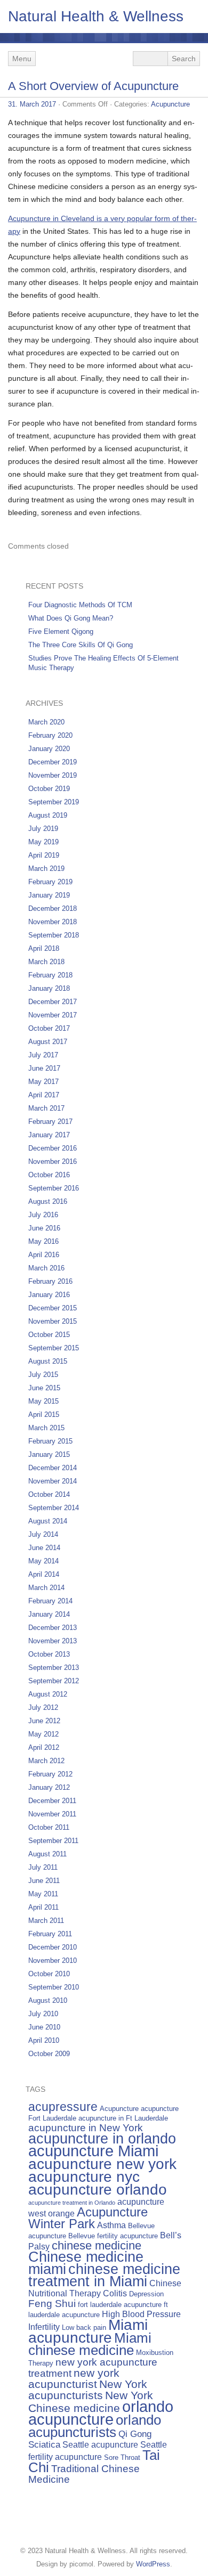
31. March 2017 (32, 104)
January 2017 (49, 1135)
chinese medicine (97, 2245)
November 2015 (53, 1321)
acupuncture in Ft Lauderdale (123, 2118)
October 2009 (49, 2054)
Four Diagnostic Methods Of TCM (80, 605)
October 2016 (49, 1175)
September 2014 (54, 1508)
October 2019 (49, 789)
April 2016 (44, 1255)
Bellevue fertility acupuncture (113, 2236)
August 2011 (47, 1854)
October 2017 (49, 1028)
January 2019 (49, 895)
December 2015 (53, 1308)
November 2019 (53, 775)
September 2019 (54, 802)
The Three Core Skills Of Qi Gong (81, 645)
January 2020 (49, 749)
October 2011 (49, 1827)
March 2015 (46, 1428)
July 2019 (43, 829)
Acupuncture (170, 104)
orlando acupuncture (101, 2413)
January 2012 (49, 1787)
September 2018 (54, 935)
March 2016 (46, 1268)
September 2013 (54, 1668)
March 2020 (46, 722)
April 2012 (44, 1747)
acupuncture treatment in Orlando (72, 2203)
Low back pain (84, 2328)
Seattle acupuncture (100, 2445)
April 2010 (44, 2040)
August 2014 (48, 1521)
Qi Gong (135, 2434)
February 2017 (50, 1122)
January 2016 (49, 1295)
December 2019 (53, 762)
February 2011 (50, 1934)
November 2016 (53, 1161)
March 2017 (46, 1108)
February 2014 (50, 1601)
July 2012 (43, 1707)
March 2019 (46, 869)
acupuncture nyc (84, 2176)
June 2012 (44, 1721)
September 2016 (54, 1188)
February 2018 (50, 975)
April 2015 (44, 1415)
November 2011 (52, 1814)
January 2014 (49, 1614)
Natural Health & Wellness (96, 16)
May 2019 (43, 842)
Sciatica (44, 2444)
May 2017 (43, 1082)
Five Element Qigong (61, 631)
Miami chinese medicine (90, 2344)
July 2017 (43, 1055)
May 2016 (43, 1241)
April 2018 (44, 948)
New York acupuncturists (88, 2390)
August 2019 (48, 815)
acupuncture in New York (86, 2128)
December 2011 (52, 1801)
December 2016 (53, 1148)
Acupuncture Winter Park (88, 2218)
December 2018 (53, 908)
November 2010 (53, 1960)
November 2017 (53, 1015)
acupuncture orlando (98, 2189)
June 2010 (44, 2027)
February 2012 (50, 1774)
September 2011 (53, 1841)
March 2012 (46, 1761)
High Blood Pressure (141, 2314)
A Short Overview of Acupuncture (93, 86)
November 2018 (53, 922)
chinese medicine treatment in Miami (104, 2275)
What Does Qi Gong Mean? (71, 618)
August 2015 (48, 1361)
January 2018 (49, 988)
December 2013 (53, 1628)
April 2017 (44, 1095)
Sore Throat (122, 2457)
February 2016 (50, 1281)
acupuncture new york (102, 2164)
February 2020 (50, 735)
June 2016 (44, 1228)
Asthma (111, 2225)
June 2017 (44, 1068)
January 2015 (49, 1454)
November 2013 (53, 1641)
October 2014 (49, 1494)
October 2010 (49, 1974)
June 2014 (44, 1548)
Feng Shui (52, 2304)
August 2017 (48, 1042)
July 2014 (43, 1534)
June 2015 (44, 1388)
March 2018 (46, 962)
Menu (22, 59)
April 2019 (44, 855)
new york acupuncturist (74, 2378)
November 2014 (53, 1481)
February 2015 (50, 1441)
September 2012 (54, 1681)
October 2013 (49, 1654)
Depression (146, 2294)
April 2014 (44, 1574)
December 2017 (53, 1002)
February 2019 (50, 882)
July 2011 (43, 1867)
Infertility (44, 2327)
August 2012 (48, 1694)
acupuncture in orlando (102, 2139)
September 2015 (54, 1348)
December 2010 (53, 1947)
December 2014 (53, 1468)
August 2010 (48, 2000)
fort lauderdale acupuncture (120, 2305)
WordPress (153, 2564)
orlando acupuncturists (95, 2426)
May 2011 (43, 1894)
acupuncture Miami (93, 2151)
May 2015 (43, 1401)
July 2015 (43, 1375)
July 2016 (43, 1215)
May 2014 (43, 1561)
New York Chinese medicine (91, 2402)
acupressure (63, 2107)
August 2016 (48, 1201)
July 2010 (43, 2014)
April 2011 (43, 1907)
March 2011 (46, 1921)
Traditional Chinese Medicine (84, 2474)
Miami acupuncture (88, 2331)
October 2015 (49, 1335)
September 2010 (54, 1987)
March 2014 (46, 1588)
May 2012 (43, 1734)
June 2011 (44, 1881)
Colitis (115, 2293)
